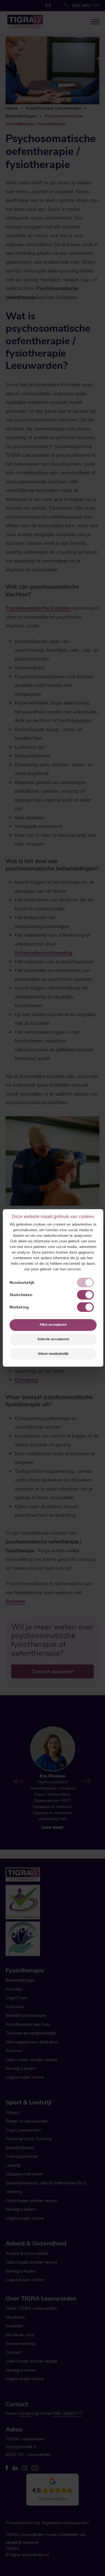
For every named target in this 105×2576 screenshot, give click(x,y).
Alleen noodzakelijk (53, 1354)
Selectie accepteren (53, 1339)
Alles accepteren (53, 1325)
